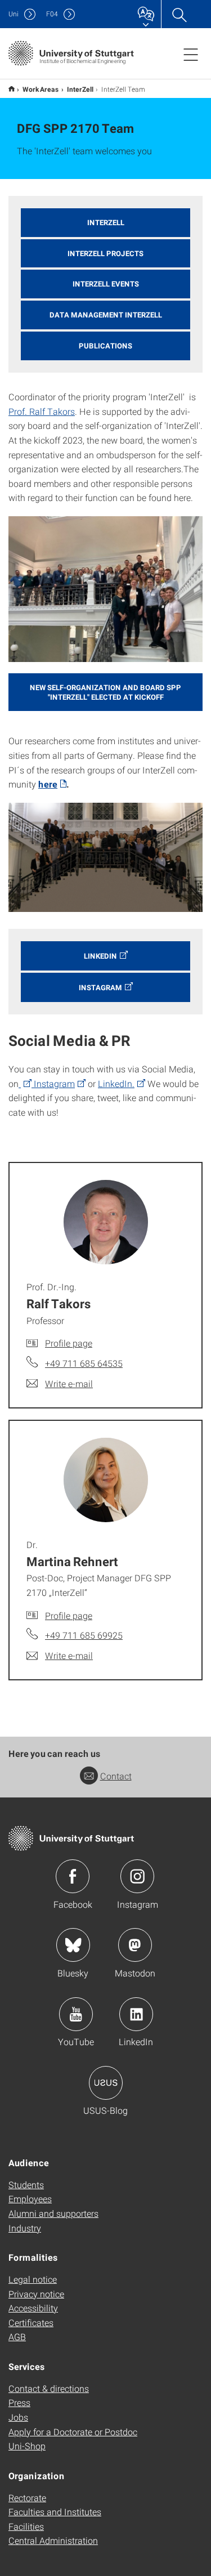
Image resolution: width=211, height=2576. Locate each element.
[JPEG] (105, 589)
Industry (25, 2228)
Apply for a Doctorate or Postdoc (73, 2432)
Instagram (53, 1083)
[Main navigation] (191, 54)
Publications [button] (105, 346)
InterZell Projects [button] (105, 253)
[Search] (179, 14)
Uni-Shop (27, 2446)
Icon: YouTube (76, 2014)
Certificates (31, 2322)
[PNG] (105, 858)
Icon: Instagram (137, 1876)
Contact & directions (49, 2388)
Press (19, 2402)
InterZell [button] (106, 222)
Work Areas (41, 89)
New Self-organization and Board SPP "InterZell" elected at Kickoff (105, 692)
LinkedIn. (116, 1083)
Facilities (26, 2526)
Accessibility (33, 2308)
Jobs (18, 2417)
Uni (14, 14)
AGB (17, 2336)
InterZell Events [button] (106, 284)
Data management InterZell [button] (106, 315)
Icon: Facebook (73, 1876)
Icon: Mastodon (135, 1945)
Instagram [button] (100, 987)
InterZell (80, 89)
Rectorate (27, 2497)
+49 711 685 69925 (84, 1635)
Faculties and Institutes (55, 2512)
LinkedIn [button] (100, 956)
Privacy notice (36, 2294)
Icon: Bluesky (73, 1945)
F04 (52, 14)
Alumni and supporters (53, 2213)
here (48, 784)
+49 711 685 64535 (84, 1363)
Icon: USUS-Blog (106, 2083)
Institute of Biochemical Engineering (12, 89)
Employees (30, 2199)
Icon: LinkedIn (136, 2014)
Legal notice (33, 2279)
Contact (116, 1776)
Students (26, 2184)
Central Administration (53, 2540)
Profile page (69, 1343)
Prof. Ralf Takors (42, 411)
